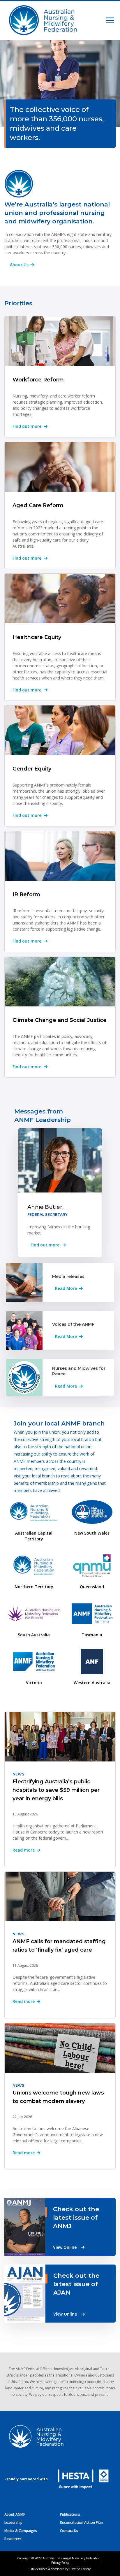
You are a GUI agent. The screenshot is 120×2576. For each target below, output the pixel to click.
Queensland (92, 1587)
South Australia (34, 1635)
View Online (65, 2247)
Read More (66, 1288)
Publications (70, 2514)
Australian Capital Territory (34, 1536)
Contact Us (69, 2531)
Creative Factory (80, 2569)
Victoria (34, 1683)
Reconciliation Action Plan (81, 2522)
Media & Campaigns (21, 2531)
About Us (19, 265)
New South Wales (92, 1533)
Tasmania (92, 1635)
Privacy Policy (60, 2563)
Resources (13, 2539)
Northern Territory (34, 1587)
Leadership (13, 2522)
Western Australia (92, 1683)
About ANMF (15, 2514)
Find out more (27, 426)
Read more (24, 1850)
